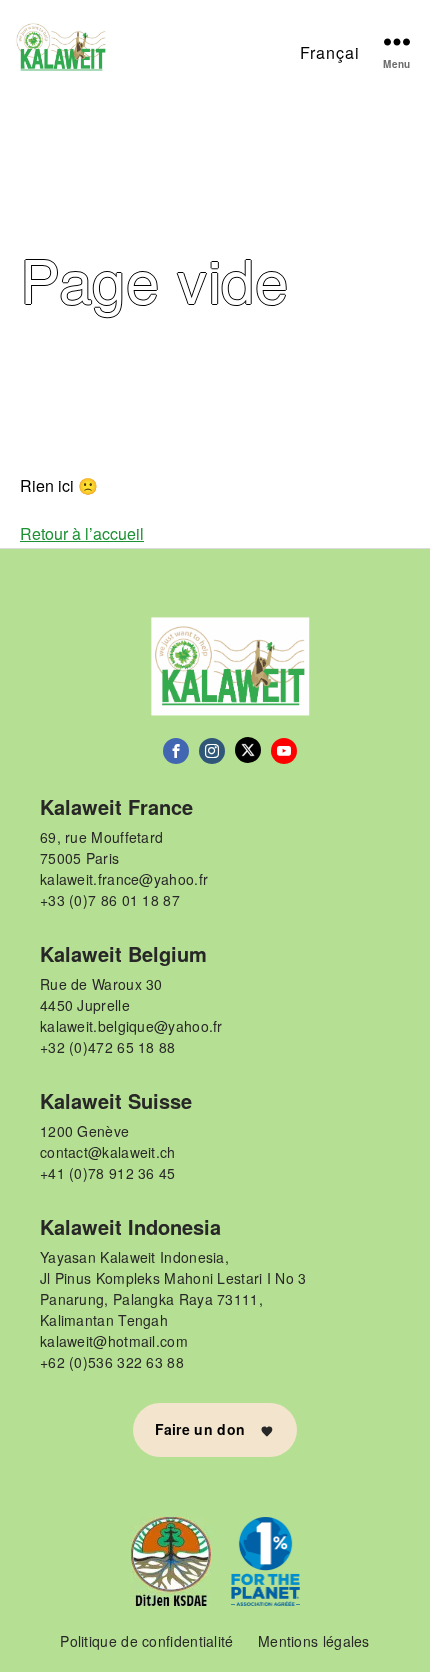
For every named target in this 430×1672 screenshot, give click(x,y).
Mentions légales (314, 1641)
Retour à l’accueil (82, 533)
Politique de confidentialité (146, 1641)
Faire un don (202, 1429)
